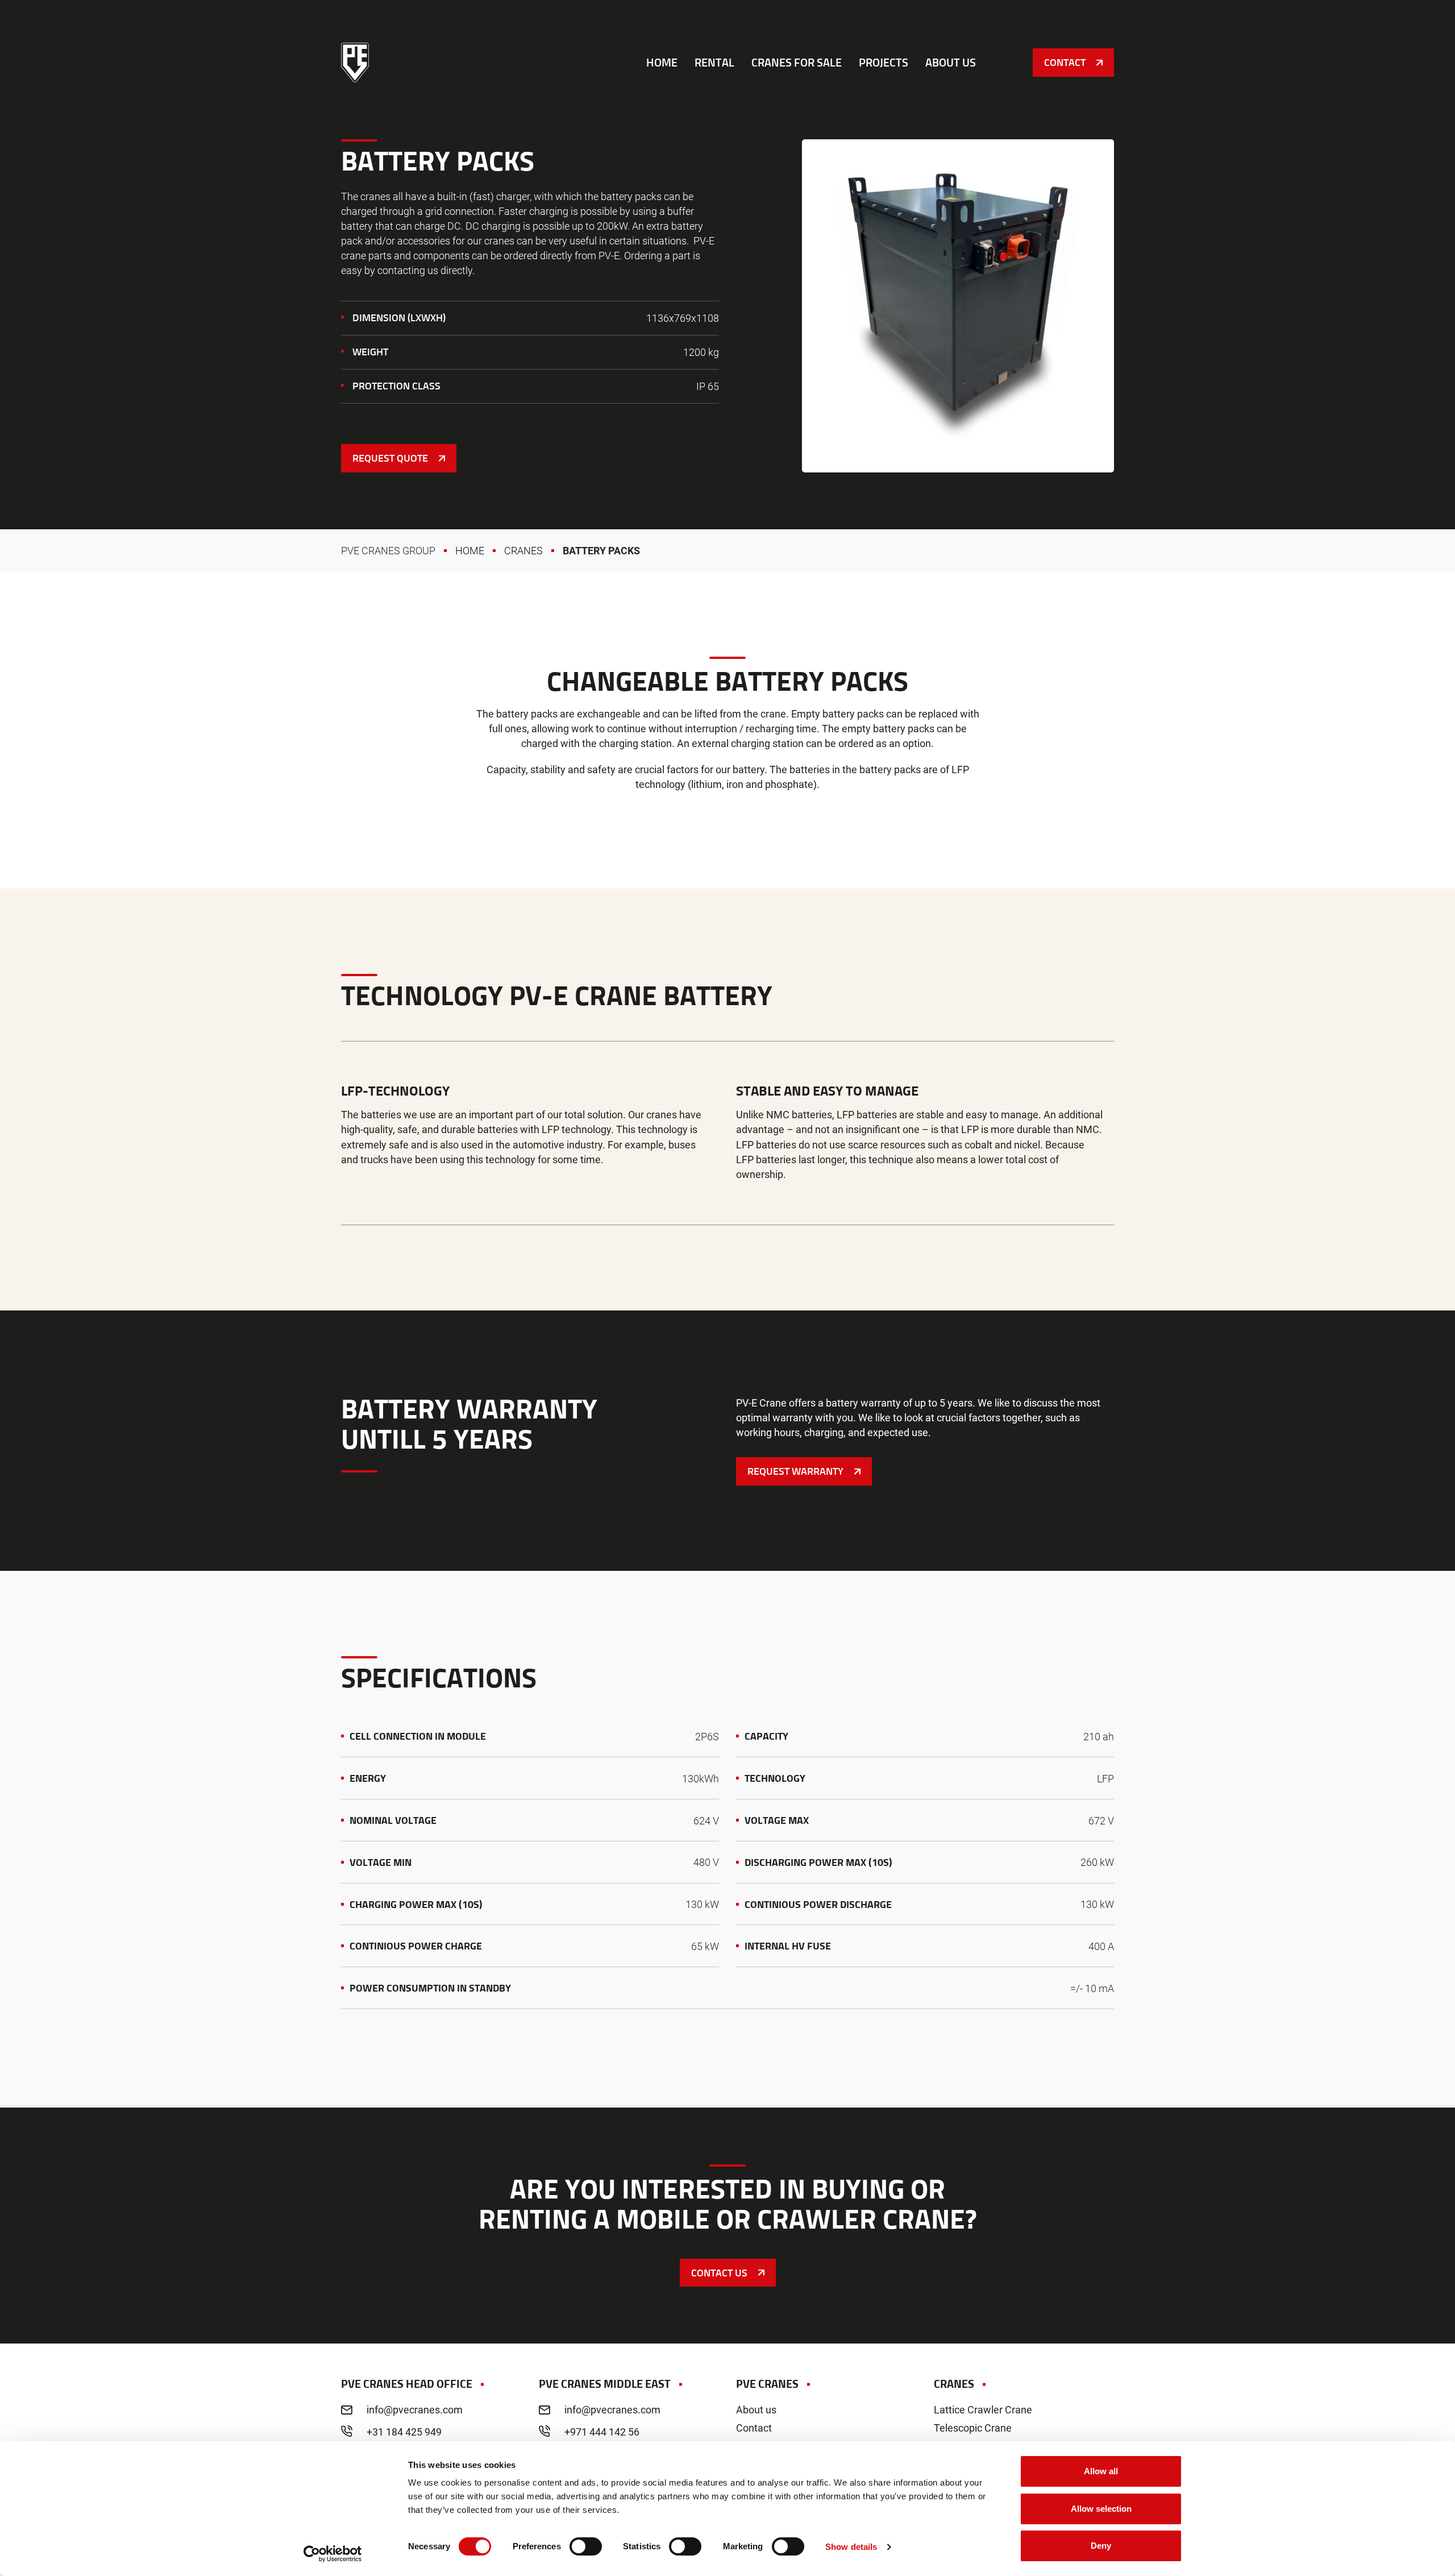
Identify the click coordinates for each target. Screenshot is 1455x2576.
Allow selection (1101, 2509)
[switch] (586, 2546)
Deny (1101, 2546)
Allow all (1101, 2471)
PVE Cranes (355, 63)
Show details (851, 2547)
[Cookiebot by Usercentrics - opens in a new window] (333, 2554)
